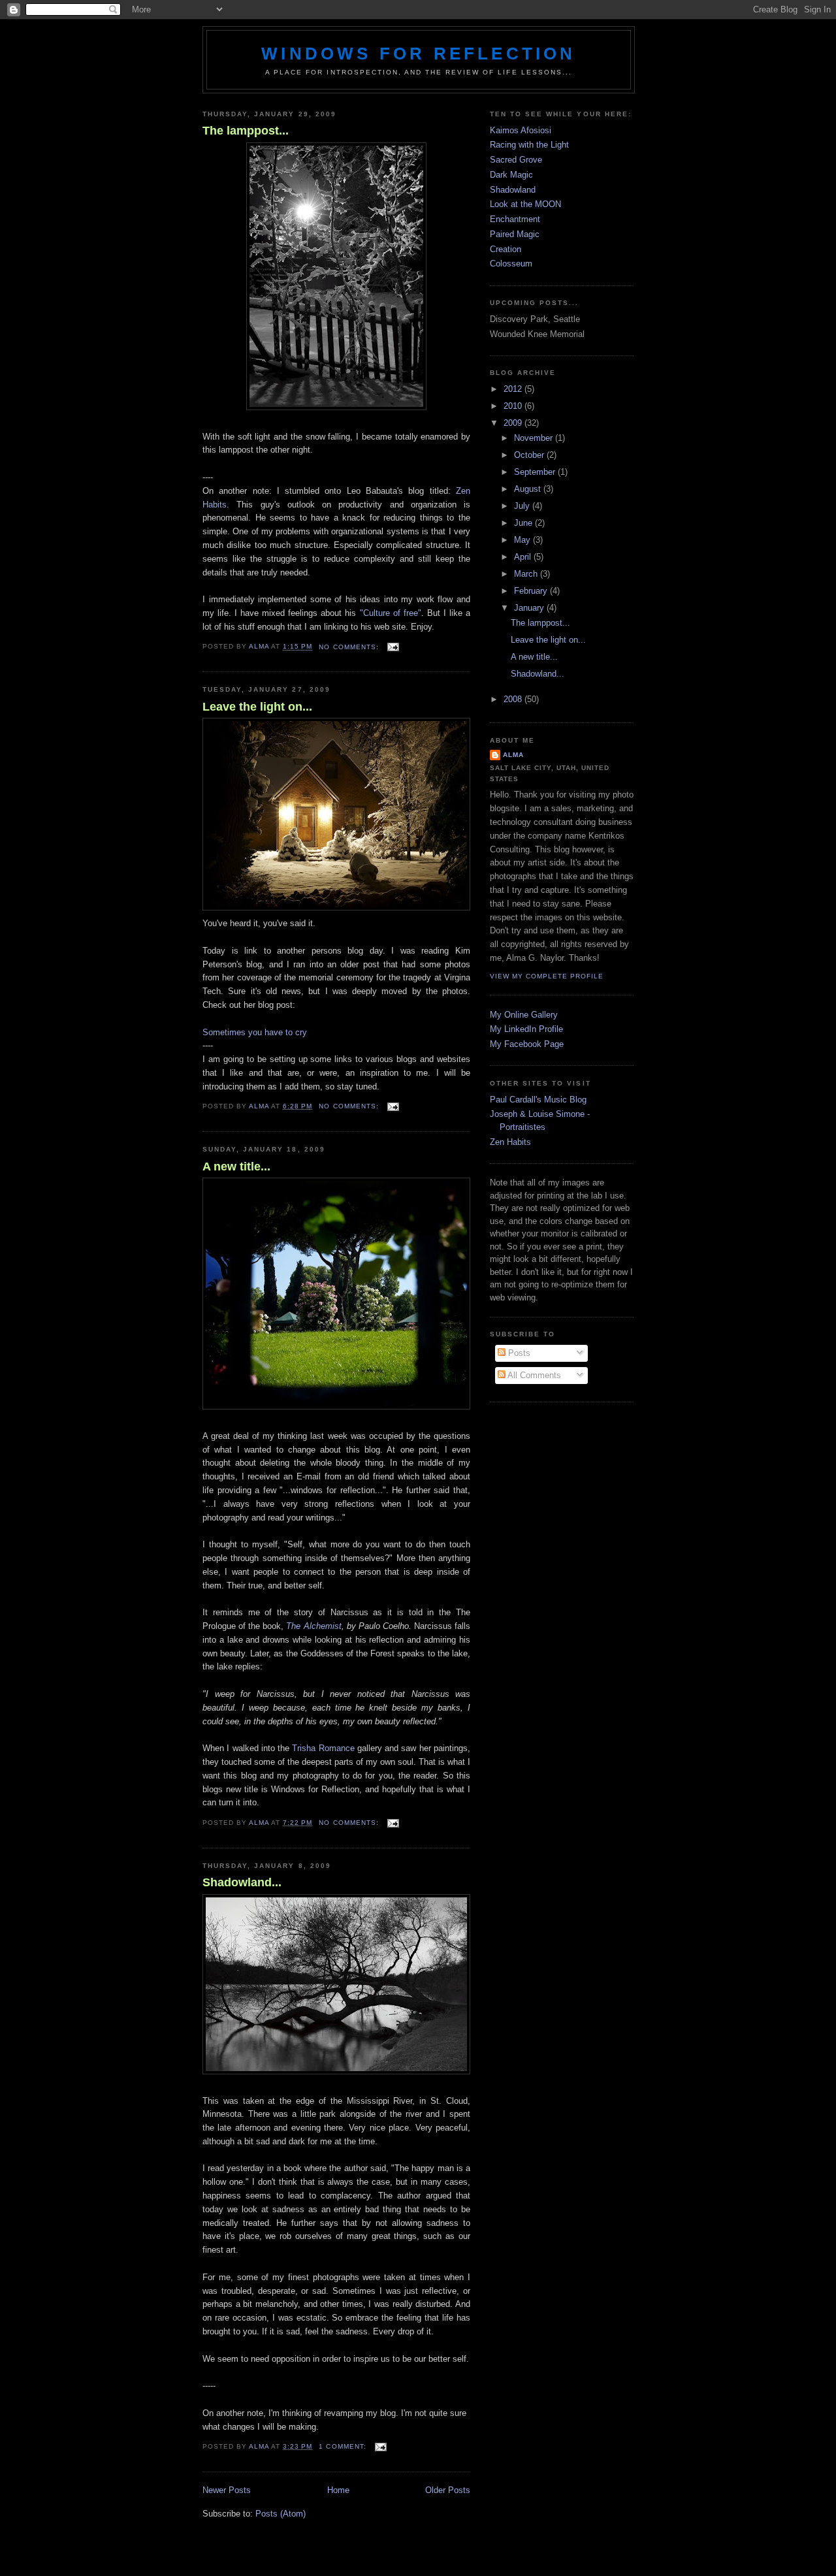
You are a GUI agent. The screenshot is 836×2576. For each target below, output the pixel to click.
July (523, 506)
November (535, 438)
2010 (514, 406)
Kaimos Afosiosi (521, 130)
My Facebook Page (527, 1044)
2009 (514, 423)
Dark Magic (511, 175)
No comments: (350, 647)
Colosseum (511, 264)
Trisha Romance (323, 1748)
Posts (518, 1353)
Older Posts (448, 2490)
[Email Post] (393, 647)
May (523, 540)
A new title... (236, 1167)
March (527, 574)
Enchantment (515, 219)
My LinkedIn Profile (526, 1029)
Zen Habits (510, 1142)
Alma (513, 755)
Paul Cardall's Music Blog (538, 1100)
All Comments (533, 1375)
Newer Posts (227, 2490)
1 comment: (344, 2446)
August (529, 489)
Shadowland (513, 190)
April (524, 557)
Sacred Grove (516, 160)
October (530, 455)
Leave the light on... (257, 707)
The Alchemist (313, 1626)
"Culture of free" (391, 613)
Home (338, 2490)
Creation (506, 249)
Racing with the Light (529, 145)
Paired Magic (515, 234)
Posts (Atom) (281, 2514)
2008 (514, 699)
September (536, 472)
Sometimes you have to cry (255, 1032)
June (524, 523)
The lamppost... (246, 131)
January (530, 608)
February (532, 591)
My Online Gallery (524, 1015)
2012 (514, 389)
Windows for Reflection (418, 54)
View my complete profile (547, 976)
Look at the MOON (525, 204)
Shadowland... (242, 1882)
